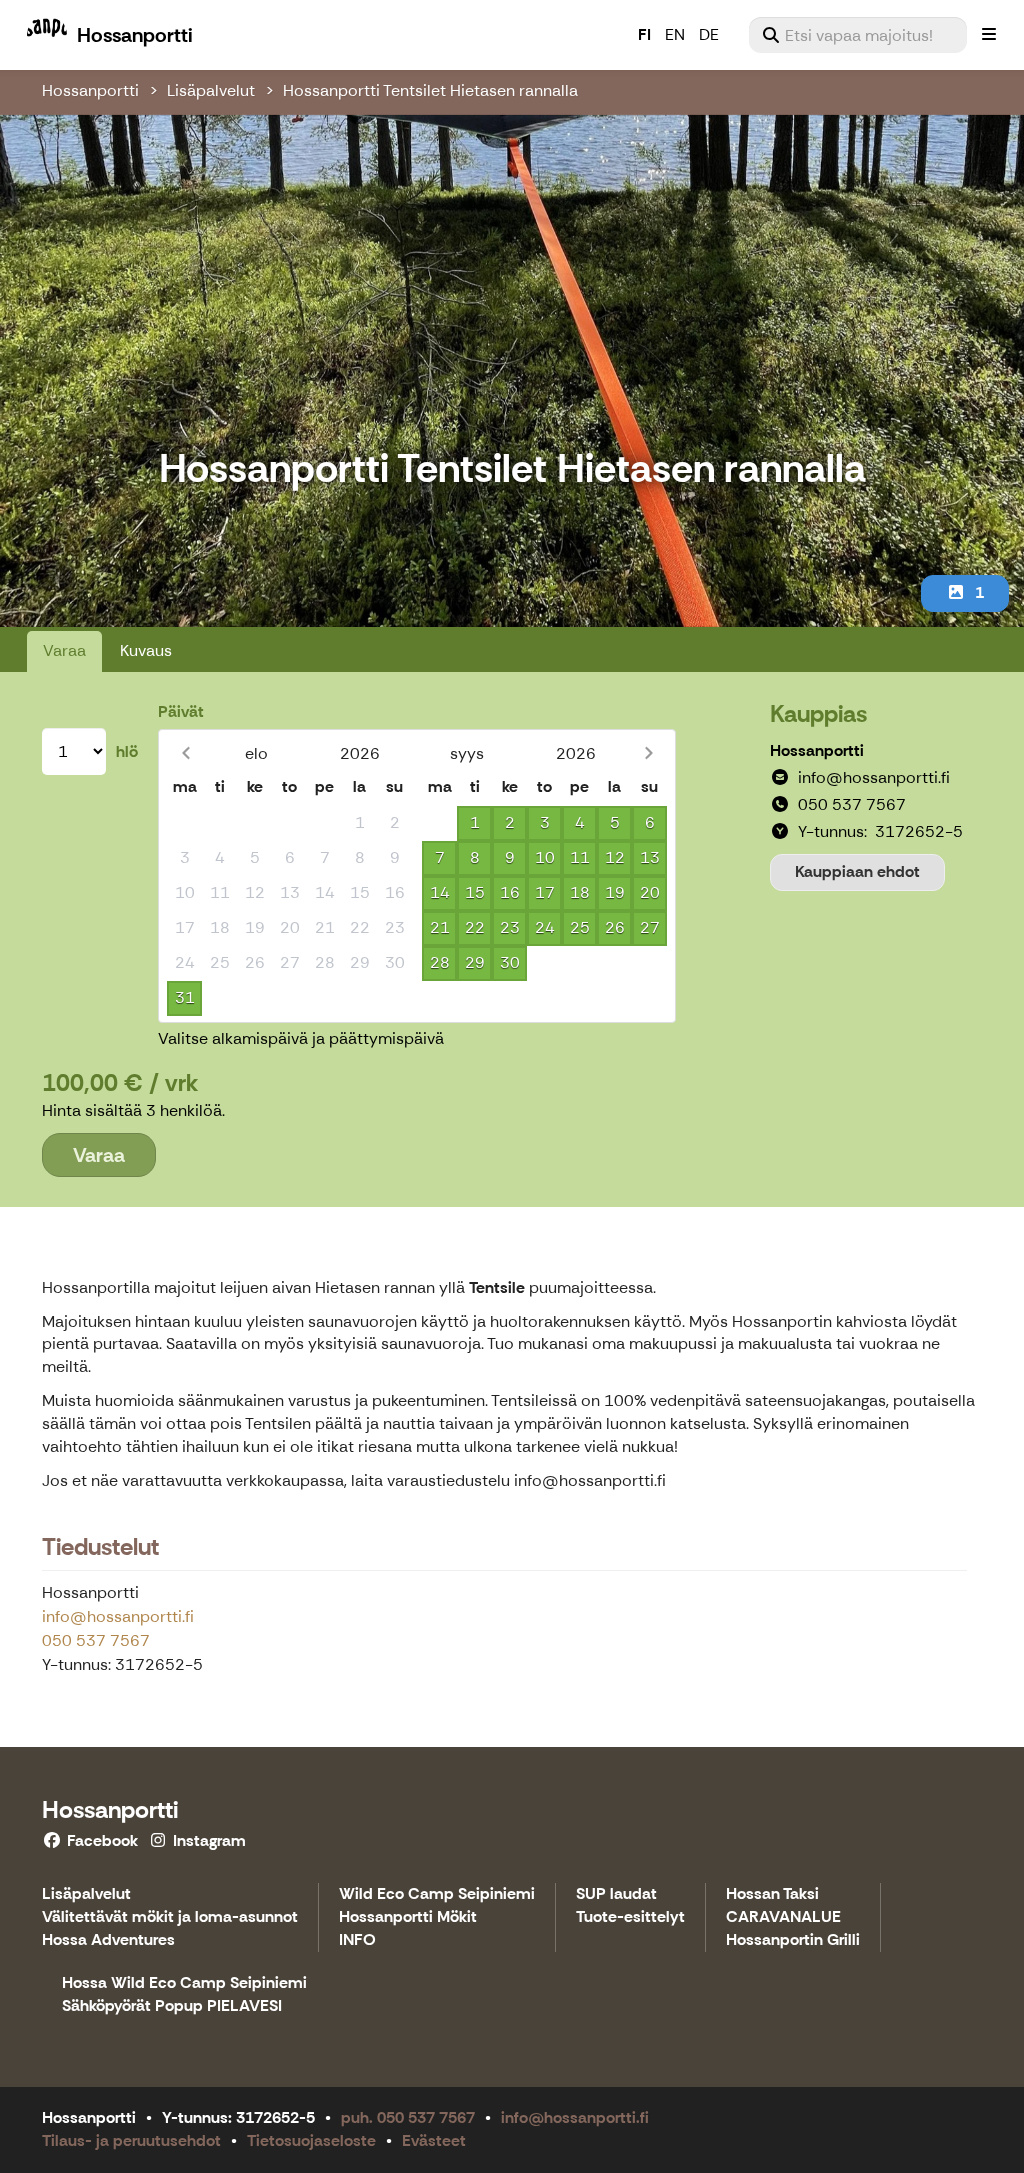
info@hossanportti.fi (118, 1616)
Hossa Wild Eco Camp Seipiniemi (184, 1983)
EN (675, 34)
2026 (360, 753)
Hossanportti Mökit (408, 1917)
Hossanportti (90, 90)
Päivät (181, 711)
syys (467, 753)
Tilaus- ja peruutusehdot (131, 2140)
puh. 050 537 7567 (408, 2117)
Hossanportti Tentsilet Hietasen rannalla (430, 90)
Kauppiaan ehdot (857, 871)
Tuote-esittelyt (630, 1917)
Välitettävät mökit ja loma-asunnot (170, 1917)
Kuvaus (146, 650)
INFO (357, 1940)
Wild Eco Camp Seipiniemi (437, 1894)
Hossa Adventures (108, 1940)
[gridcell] (184, 823)
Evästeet (434, 2140)
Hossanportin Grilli (793, 1940)
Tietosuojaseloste (311, 2140)
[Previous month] (185, 753)
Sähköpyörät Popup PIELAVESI (172, 2006)
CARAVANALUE (783, 1917)
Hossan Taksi (772, 1894)
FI (644, 34)
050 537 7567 (96, 1640)
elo (256, 753)
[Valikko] (989, 35)
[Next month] (648, 753)
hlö (127, 751)
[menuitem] (858, 35)
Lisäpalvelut (211, 90)
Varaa (64, 650)
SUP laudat (616, 1894)
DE (709, 34)
